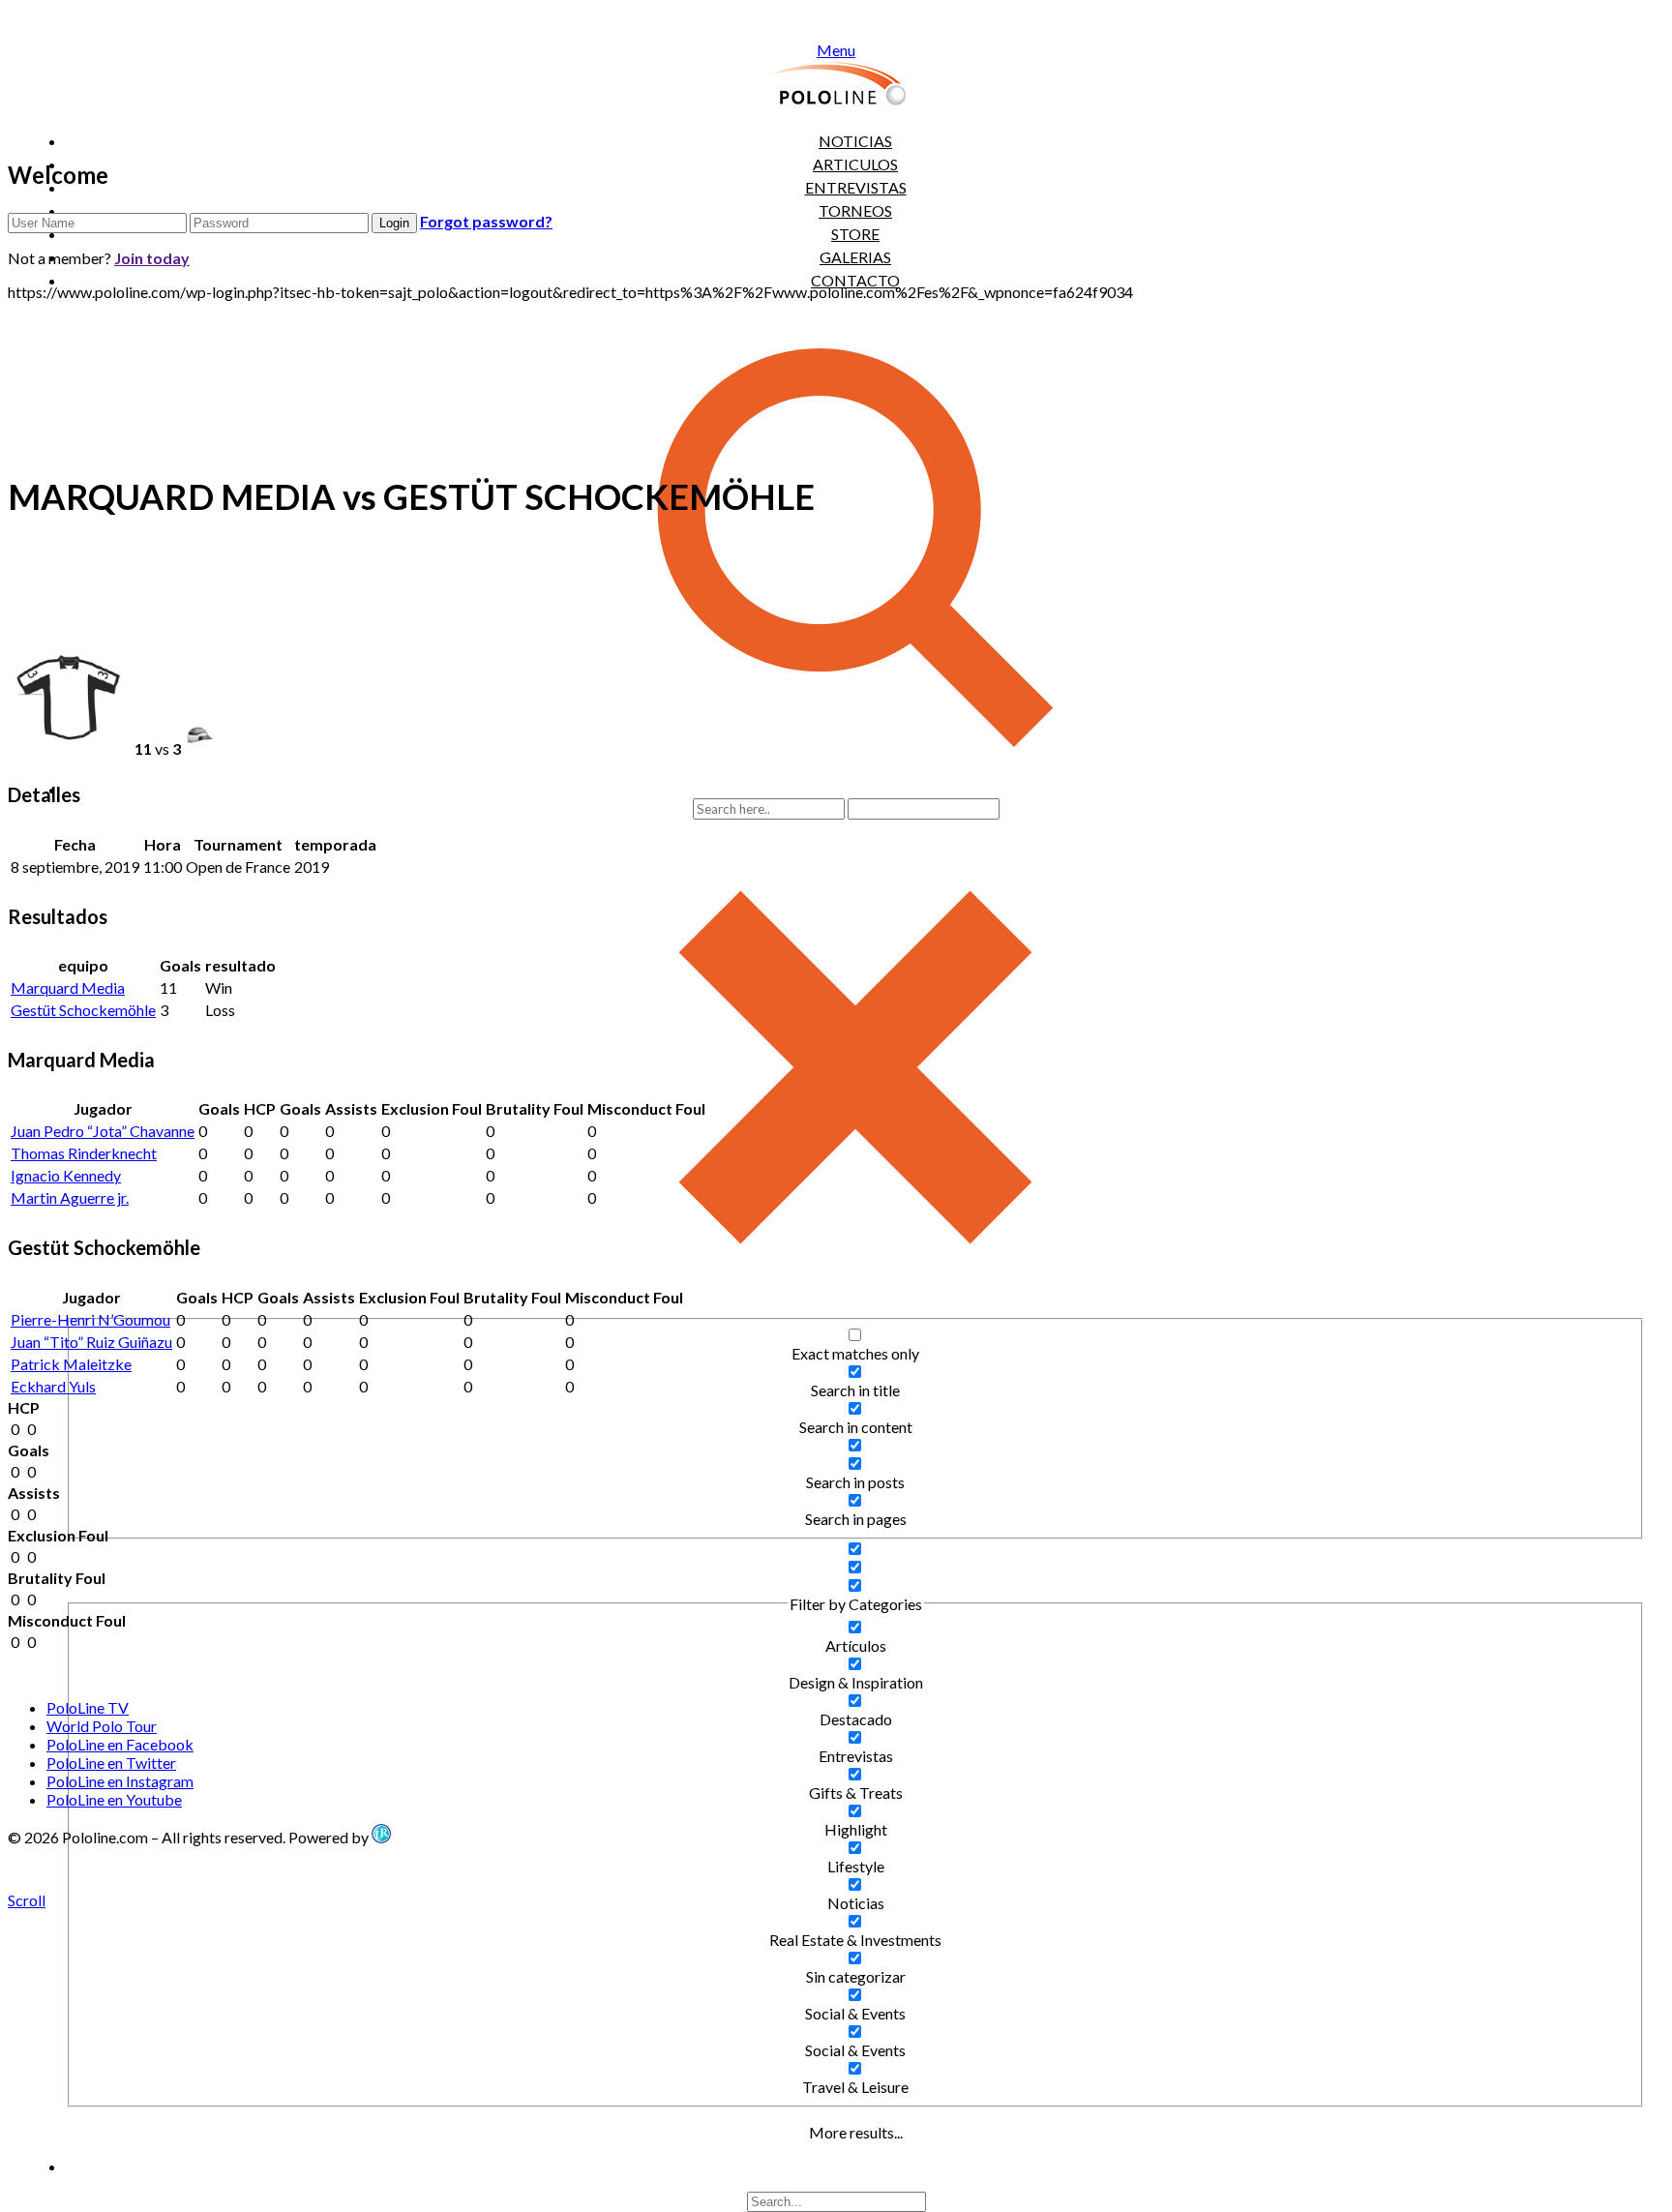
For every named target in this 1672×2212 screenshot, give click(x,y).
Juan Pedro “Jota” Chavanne (103, 1131)
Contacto (855, 280)
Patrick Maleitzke (71, 1364)
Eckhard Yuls (53, 1386)
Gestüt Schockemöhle (83, 1010)
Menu (836, 50)
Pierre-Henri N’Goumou (90, 1319)
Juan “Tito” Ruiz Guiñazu (91, 1342)
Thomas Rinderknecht (84, 1153)
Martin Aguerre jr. (70, 1197)
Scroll (27, 1900)
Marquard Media (68, 987)
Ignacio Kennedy (66, 1175)
